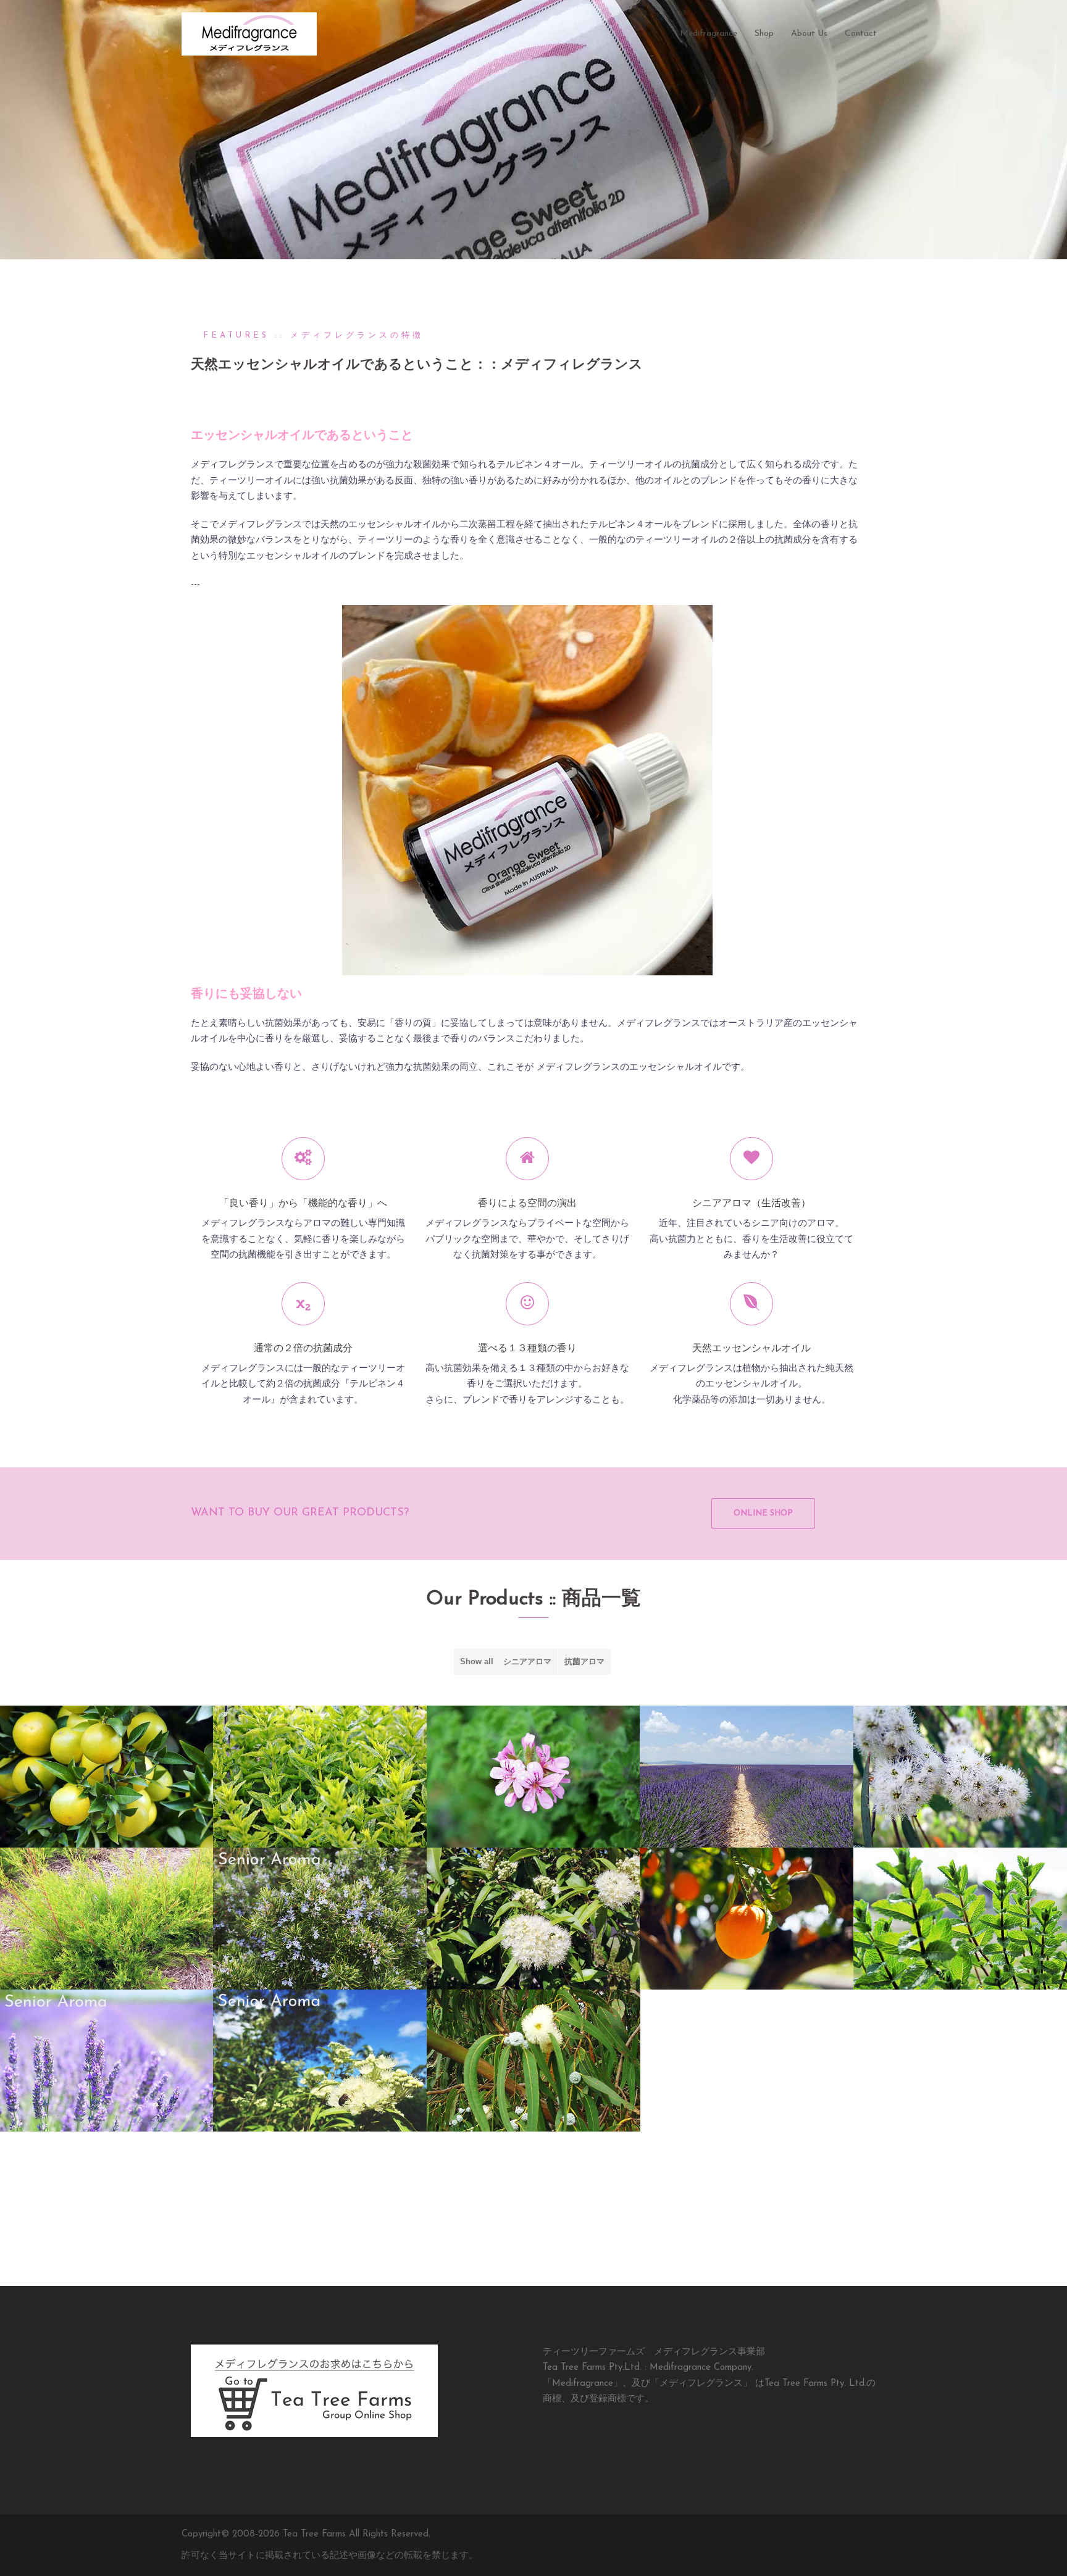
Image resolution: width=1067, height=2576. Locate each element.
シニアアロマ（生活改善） (751, 1204)
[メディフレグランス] (249, 34)
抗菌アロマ (584, 1661)
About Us (809, 34)
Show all (477, 1661)
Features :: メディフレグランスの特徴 (313, 336)
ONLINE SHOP (763, 1513)
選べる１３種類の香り (527, 1349)
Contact (861, 34)
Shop (764, 34)
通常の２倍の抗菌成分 (303, 1349)
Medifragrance (709, 34)
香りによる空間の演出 (527, 1204)
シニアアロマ (527, 1661)
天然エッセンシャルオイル (751, 1349)
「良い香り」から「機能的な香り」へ (303, 1204)
